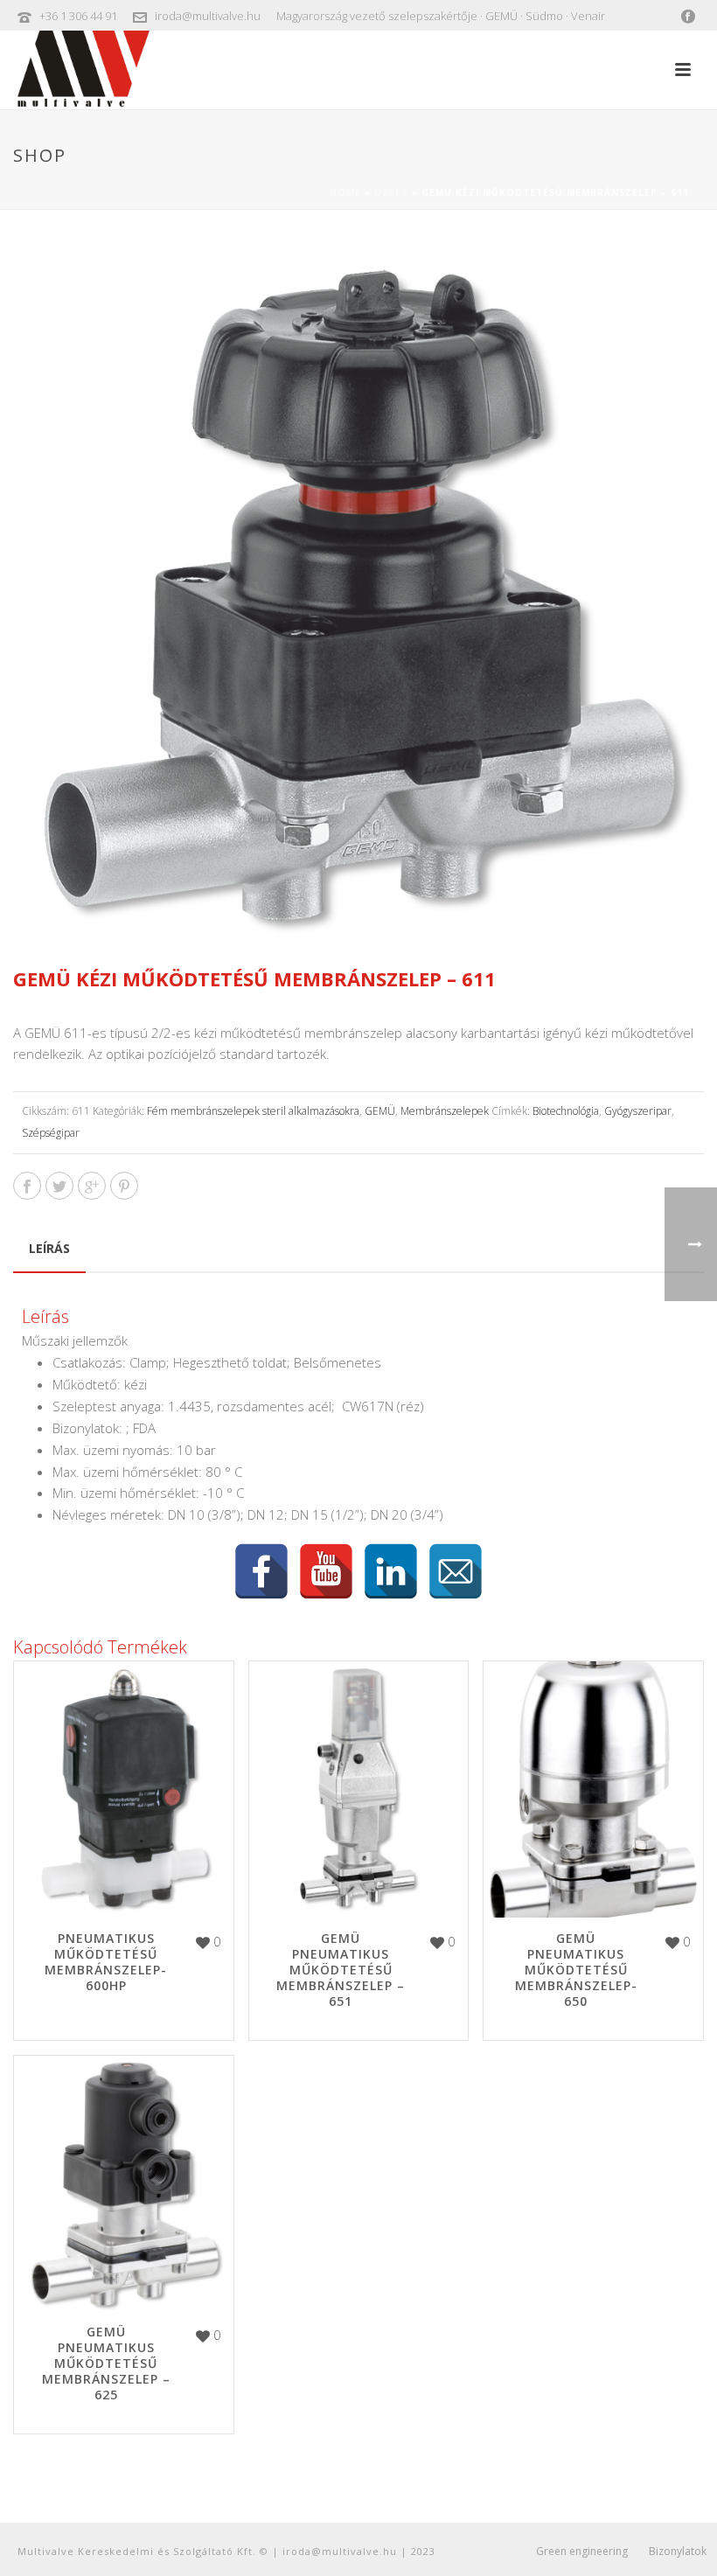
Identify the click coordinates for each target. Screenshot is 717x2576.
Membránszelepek (445, 1111)
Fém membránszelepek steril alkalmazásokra (253, 1111)
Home (345, 192)
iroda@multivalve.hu (208, 16)
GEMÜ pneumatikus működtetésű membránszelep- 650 (576, 1970)
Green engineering (582, 2552)
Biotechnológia (566, 1111)
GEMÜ (380, 1111)
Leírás (49, 1248)
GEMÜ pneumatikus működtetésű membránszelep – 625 (106, 2363)
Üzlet (391, 192)
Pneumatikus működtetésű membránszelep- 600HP (106, 1962)
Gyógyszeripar (638, 1111)
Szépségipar (51, 1133)
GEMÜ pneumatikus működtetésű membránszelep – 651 (341, 1970)
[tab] (49, 1249)
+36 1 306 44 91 (78, 16)
